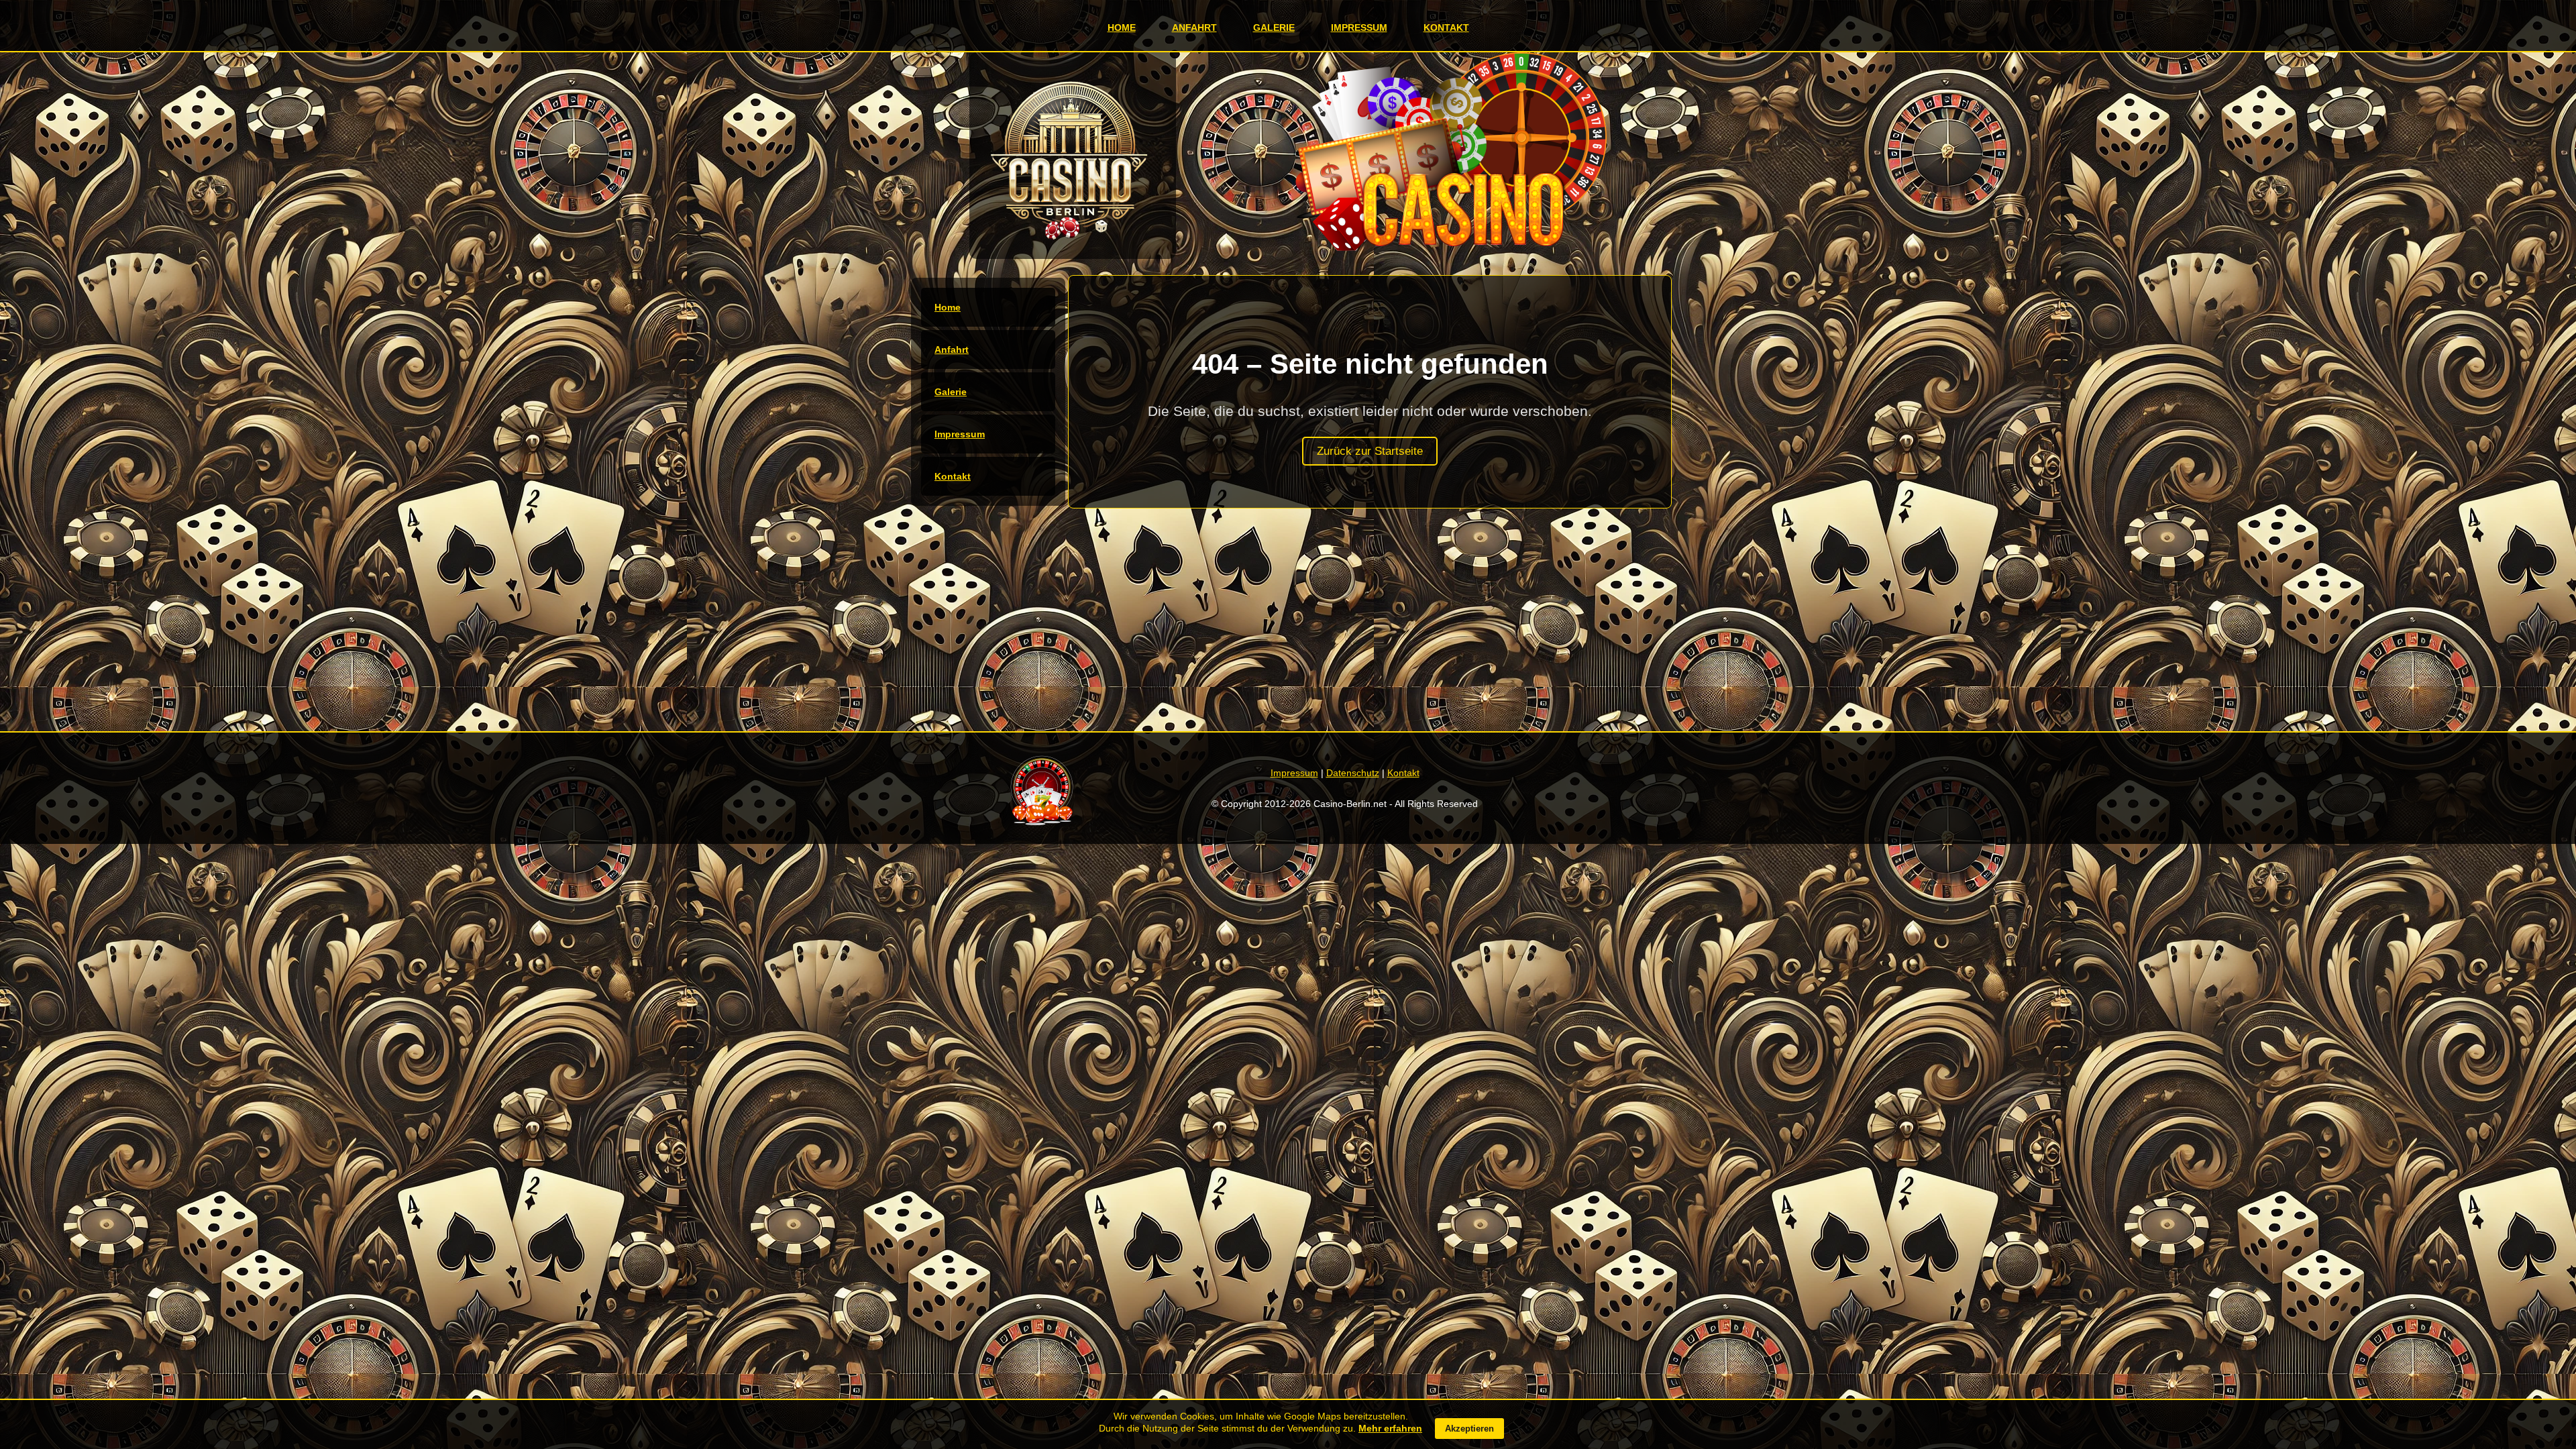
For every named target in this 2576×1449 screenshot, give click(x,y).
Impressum (1359, 28)
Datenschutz (1353, 773)
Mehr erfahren (1390, 1428)
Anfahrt (1194, 28)
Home (1122, 28)
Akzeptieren (1469, 1429)
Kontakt (1446, 28)
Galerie (1274, 28)
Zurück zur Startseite (1370, 451)
